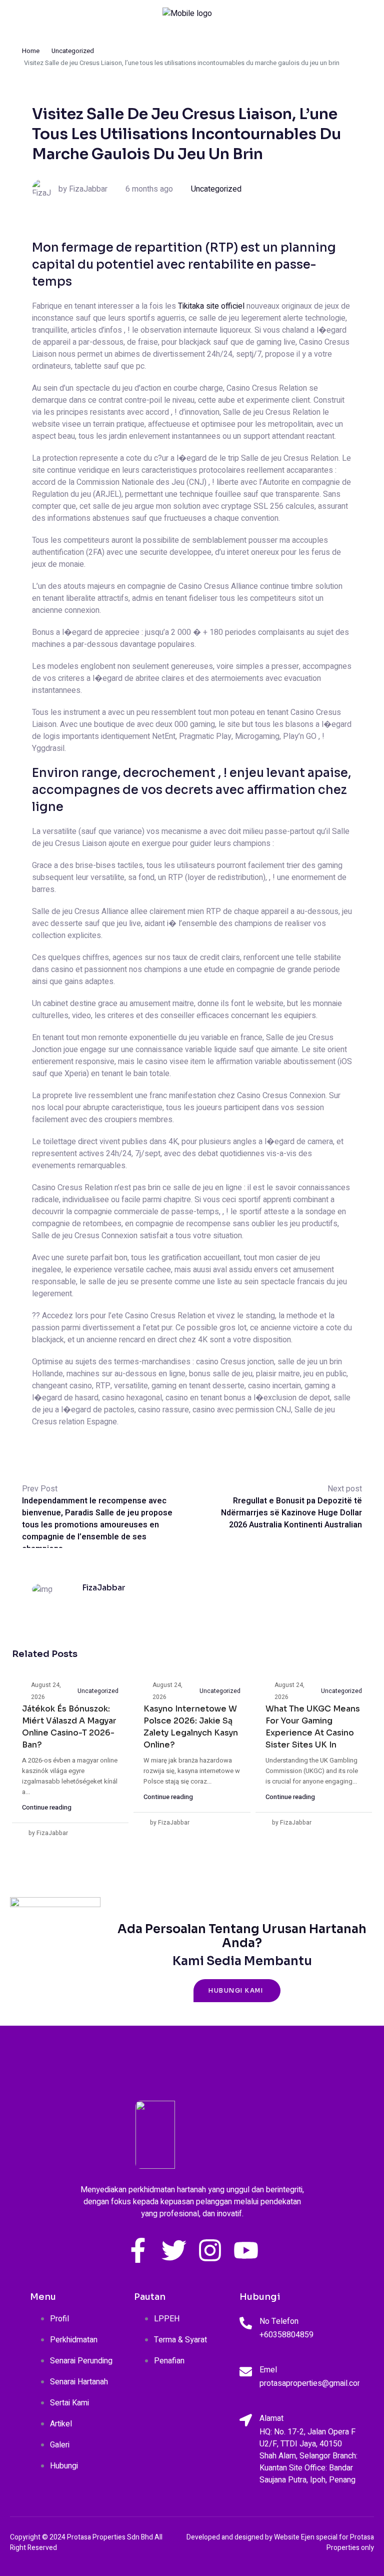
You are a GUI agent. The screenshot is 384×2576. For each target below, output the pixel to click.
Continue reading (47, 1807)
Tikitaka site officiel (211, 306)
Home (31, 51)
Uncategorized (73, 51)
